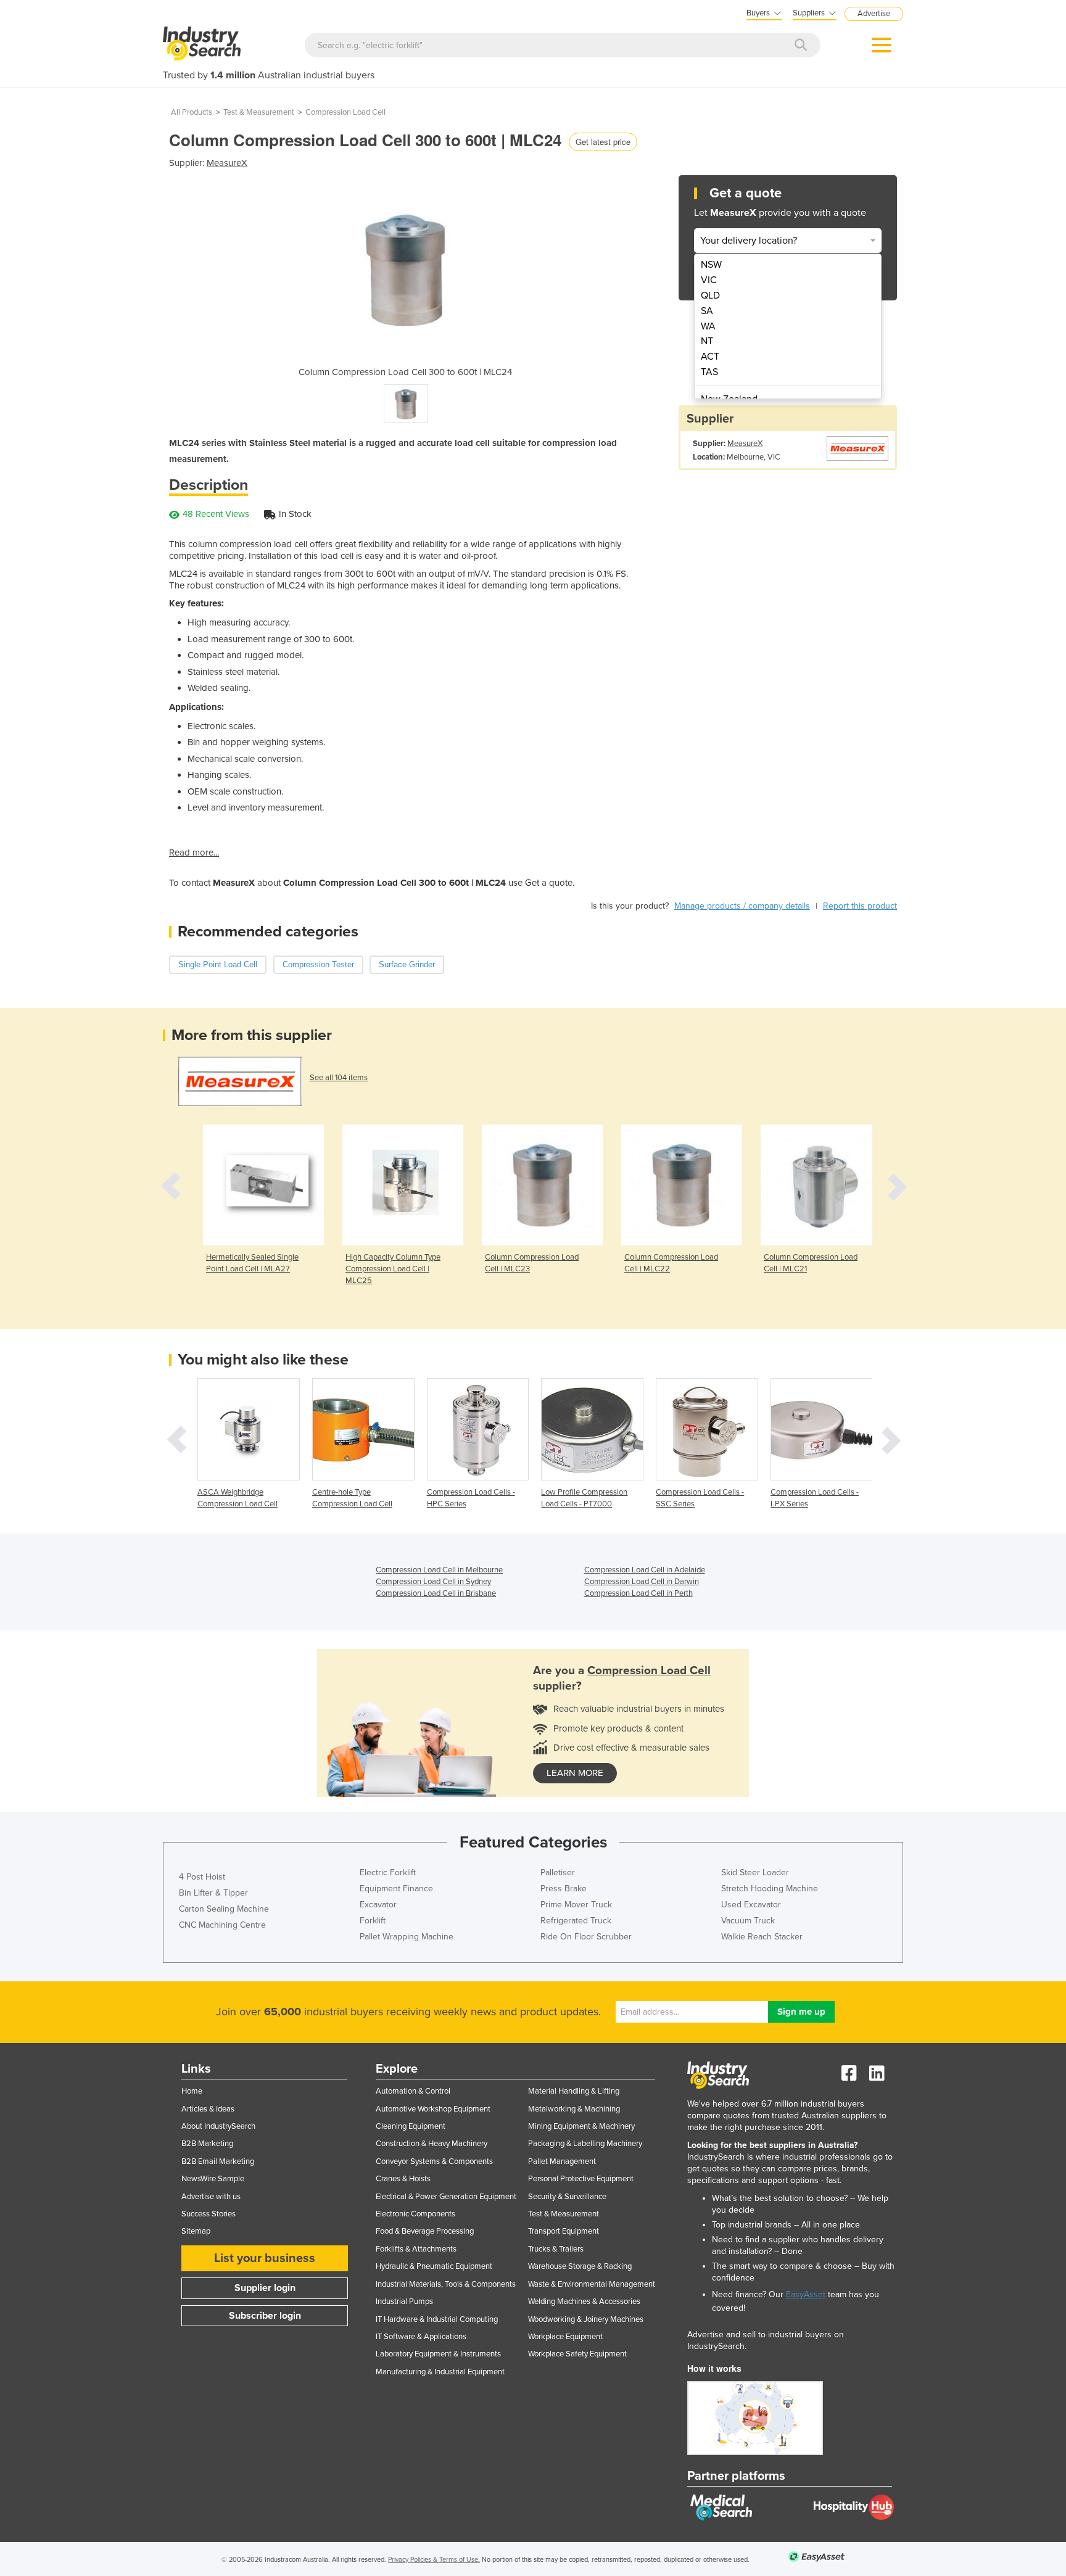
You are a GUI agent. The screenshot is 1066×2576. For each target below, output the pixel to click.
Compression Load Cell (345, 112)
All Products (192, 112)
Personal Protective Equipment (581, 2179)
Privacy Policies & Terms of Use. (434, 2560)
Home (192, 2091)
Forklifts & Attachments (416, 2249)
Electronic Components (415, 2214)
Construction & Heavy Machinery (432, 2144)
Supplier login (265, 2288)
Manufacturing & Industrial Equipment (440, 2372)
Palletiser (558, 1872)
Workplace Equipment (565, 2337)
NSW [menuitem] (711, 265)
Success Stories (209, 2214)
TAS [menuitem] (709, 372)
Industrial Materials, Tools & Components (446, 2284)
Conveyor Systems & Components (434, 2161)
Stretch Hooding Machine (770, 1889)
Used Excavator (751, 1905)
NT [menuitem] (707, 341)
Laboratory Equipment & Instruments (438, 2354)
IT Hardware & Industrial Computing (437, 2319)
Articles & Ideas (208, 2109)
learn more (575, 1773)
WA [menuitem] (708, 326)
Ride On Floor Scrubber (586, 1937)
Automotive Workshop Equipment (433, 2109)
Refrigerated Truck (576, 1921)
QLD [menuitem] (710, 295)
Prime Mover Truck (576, 1905)
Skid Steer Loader (755, 1872)
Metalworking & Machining (574, 2109)
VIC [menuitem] (709, 280)
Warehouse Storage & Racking (580, 2266)
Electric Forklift (388, 1872)
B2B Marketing (207, 2144)
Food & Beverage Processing (425, 2231)
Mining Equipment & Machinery (581, 2126)
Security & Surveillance (567, 2197)
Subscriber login (265, 2316)
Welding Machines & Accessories (584, 2301)
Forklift (373, 1921)
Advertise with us (211, 2197)
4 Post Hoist (202, 1877)
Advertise (874, 14)
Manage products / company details (742, 906)
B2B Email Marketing (218, 2161)
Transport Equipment (564, 2231)
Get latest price (603, 142)
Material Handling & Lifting (574, 2091)
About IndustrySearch (218, 2126)
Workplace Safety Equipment (577, 2354)
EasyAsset (806, 2294)
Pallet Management (562, 2161)
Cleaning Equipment (411, 2126)
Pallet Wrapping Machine (407, 1937)
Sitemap (196, 2231)
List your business (265, 2258)
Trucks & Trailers (556, 2249)
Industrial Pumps (404, 2301)
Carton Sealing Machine (224, 1909)
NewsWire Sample (213, 2179)
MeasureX (227, 163)
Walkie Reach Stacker (762, 1937)
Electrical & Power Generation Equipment (446, 2197)
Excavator (378, 1905)
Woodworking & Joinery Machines (586, 2319)
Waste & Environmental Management (592, 2284)
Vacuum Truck (748, 1921)
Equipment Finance (396, 1889)
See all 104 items (339, 1078)
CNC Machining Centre (222, 1925)
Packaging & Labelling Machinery (585, 2144)
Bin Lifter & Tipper (213, 1893)
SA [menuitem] (707, 311)
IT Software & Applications (421, 2337)
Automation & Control (413, 2091)
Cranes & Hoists (403, 2179)
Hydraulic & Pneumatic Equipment (434, 2266)
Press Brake (564, 1889)
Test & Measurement (259, 112)
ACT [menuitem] (710, 357)
